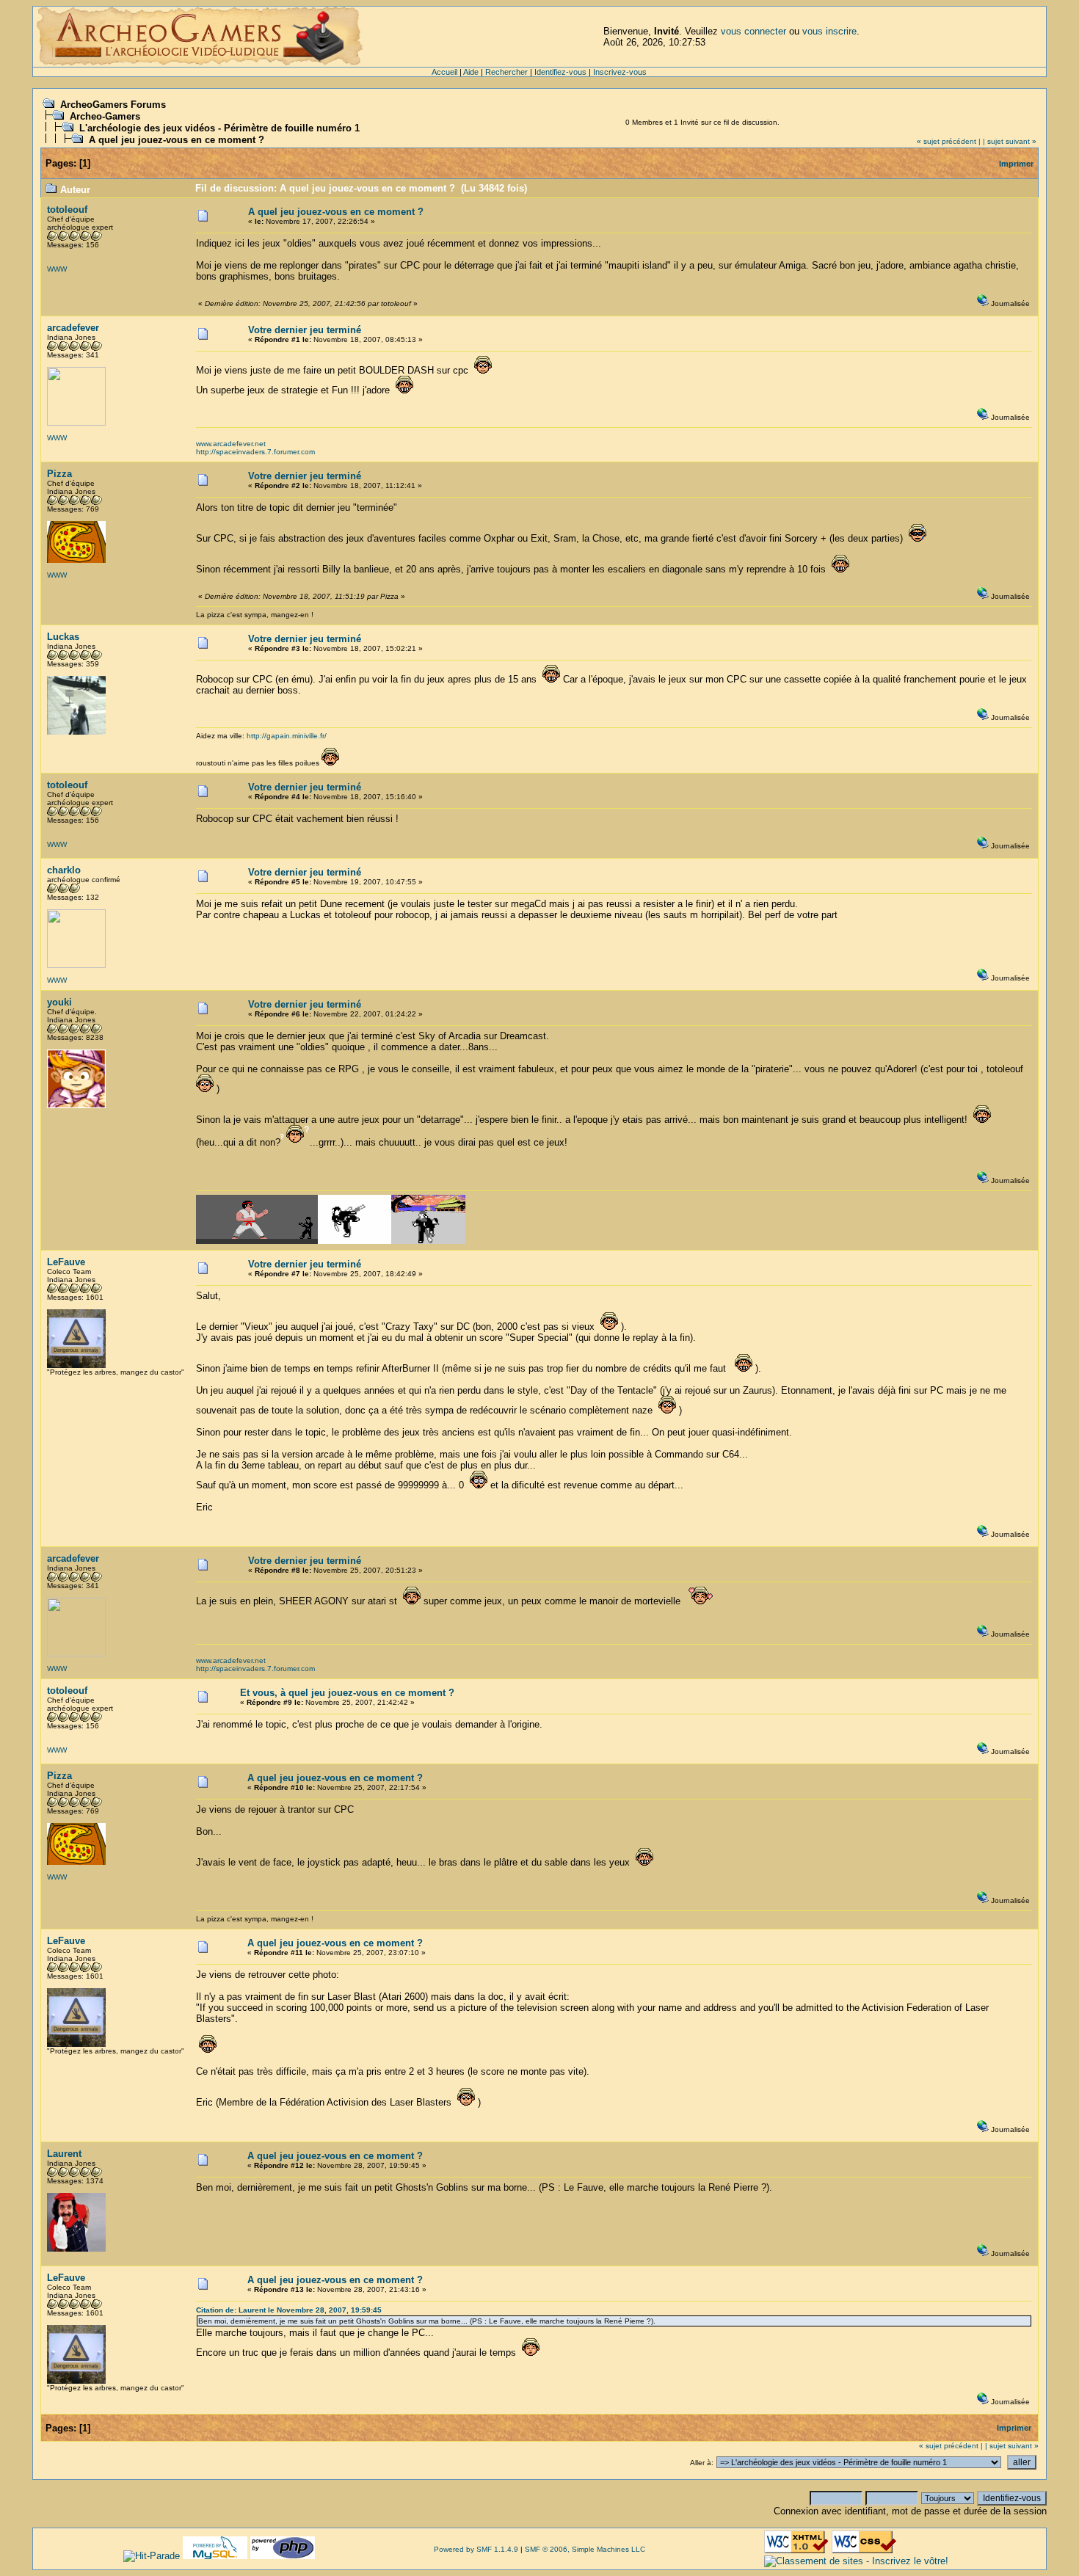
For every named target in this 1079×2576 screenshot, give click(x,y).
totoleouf (67, 210)
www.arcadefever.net (231, 444)
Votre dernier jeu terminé (305, 330)
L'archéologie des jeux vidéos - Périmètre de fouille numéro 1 (219, 128)
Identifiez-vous (560, 72)
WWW (57, 269)
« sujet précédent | (949, 141)
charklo (64, 870)
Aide (471, 72)
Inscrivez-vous (620, 72)
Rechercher (506, 72)
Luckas (63, 637)
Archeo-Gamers (105, 116)
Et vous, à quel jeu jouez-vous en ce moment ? (347, 1693)
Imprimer (1016, 164)
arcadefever (73, 328)
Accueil (444, 72)
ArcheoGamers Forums (113, 105)
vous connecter (753, 31)
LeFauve (66, 1262)
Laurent (64, 2154)
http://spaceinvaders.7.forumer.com (255, 452)
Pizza (59, 474)
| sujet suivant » (1010, 141)
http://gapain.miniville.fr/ (287, 736)
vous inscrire (829, 31)
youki (59, 1002)
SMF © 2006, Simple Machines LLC (585, 2549)
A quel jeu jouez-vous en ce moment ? (177, 140)
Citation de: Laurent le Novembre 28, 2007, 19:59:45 (289, 2310)
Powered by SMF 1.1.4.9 (476, 2549)
